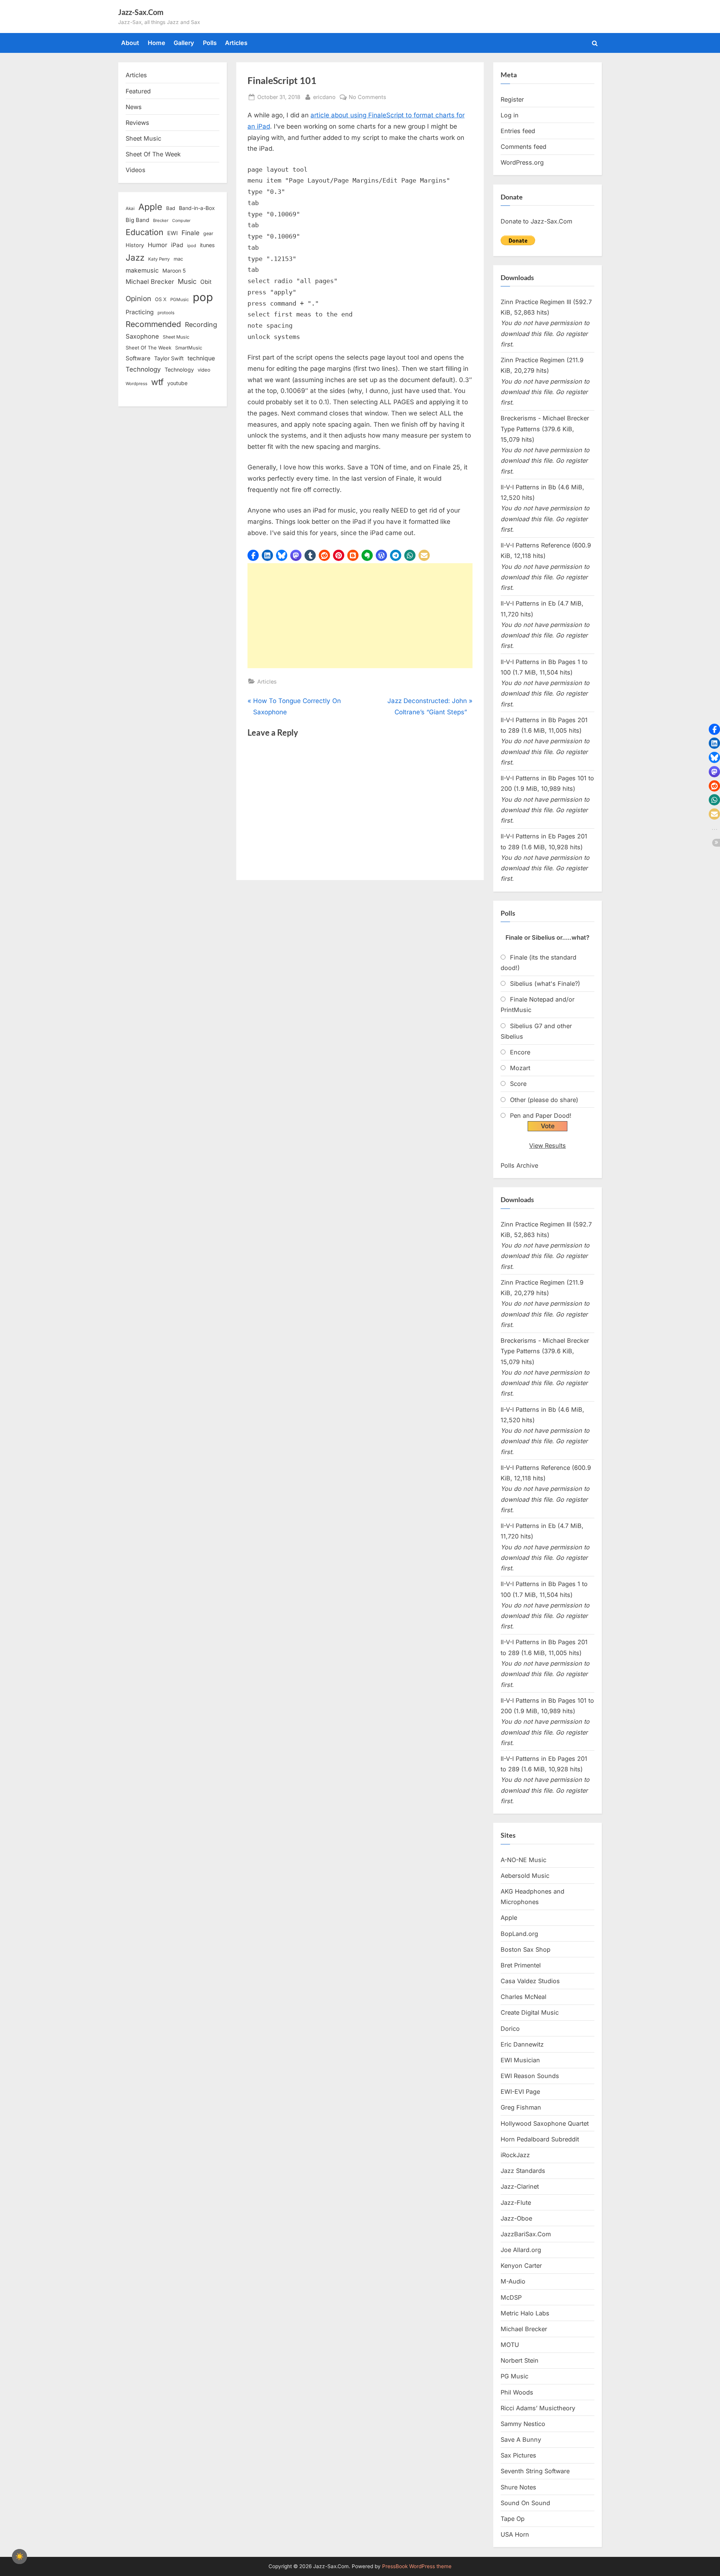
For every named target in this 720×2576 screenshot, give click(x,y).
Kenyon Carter (521, 2266)
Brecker (161, 220)
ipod (192, 246)
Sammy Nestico (523, 2424)
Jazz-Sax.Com (141, 12)
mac (178, 259)
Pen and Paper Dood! (541, 1116)
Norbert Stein (520, 2360)
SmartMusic (189, 348)
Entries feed (518, 131)
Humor (157, 245)
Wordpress (136, 384)
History (135, 245)
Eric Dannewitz (522, 2044)
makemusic (142, 270)
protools (166, 313)
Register (512, 99)
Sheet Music (143, 138)
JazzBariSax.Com (526, 2234)
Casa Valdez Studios (530, 1981)
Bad (171, 208)
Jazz (135, 257)
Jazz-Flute (516, 2203)
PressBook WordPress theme (417, 2566)
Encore (520, 1052)
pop (203, 297)
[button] (253, 555)
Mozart (520, 1068)
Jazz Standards (523, 2171)
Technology (143, 369)
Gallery (184, 43)
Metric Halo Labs (525, 2313)
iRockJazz (515, 2155)
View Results (547, 1146)
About (130, 43)
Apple (150, 207)
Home (157, 43)
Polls (210, 43)
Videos (136, 170)
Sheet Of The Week (153, 154)
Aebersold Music (525, 1876)
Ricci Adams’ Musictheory (538, 2408)
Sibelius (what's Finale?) (545, 984)
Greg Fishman (521, 2107)
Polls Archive (519, 1165)
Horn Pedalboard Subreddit (540, 2139)
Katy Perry (159, 259)
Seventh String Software (535, 2471)
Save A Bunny (521, 2440)
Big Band (137, 220)
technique (201, 358)
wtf (157, 382)
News (134, 107)
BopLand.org (519, 1934)
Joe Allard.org (521, 2250)
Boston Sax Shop (526, 1949)
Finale (190, 233)
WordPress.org (522, 162)
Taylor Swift (169, 358)
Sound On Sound (525, 2503)
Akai (130, 208)
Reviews (137, 123)
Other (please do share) (544, 1100)
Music (187, 281)
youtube (177, 383)
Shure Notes (518, 2487)
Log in (510, 115)
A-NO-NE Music (523, 1860)
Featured (138, 91)
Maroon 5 (174, 271)
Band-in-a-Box (197, 208)
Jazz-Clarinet (520, 2186)
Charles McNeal (523, 1997)
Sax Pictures (518, 2455)
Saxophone (142, 336)
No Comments (367, 97)
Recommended (153, 324)
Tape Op (513, 2519)
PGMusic (180, 300)
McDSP (511, 2297)
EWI (172, 233)
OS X (161, 299)
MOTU (510, 2345)
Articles (236, 43)
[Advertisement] (360, 616)
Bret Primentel (521, 1965)
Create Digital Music (530, 2012)
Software (138, 358)
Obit (206, 282)
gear (208, 233)
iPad (177, 245)
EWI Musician (520, 2060)
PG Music (514, 2376)
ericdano (324, 97)
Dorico (510, 2029)
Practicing (140, 312)
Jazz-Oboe (516, 2218)
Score (518, 1084)
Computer (181, 221)
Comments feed (523, 147)
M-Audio (513, 2281)
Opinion (138, 299)
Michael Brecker (150, 282)
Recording (201, 325)
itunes (207, 245)
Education (145, 232)
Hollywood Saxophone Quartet (545, 2123)
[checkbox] (19, 2557)
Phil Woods (517, 2392)
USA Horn (515, 2534)
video (204, 370)
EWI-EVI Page (520, 2092)
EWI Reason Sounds (530, 2076)
